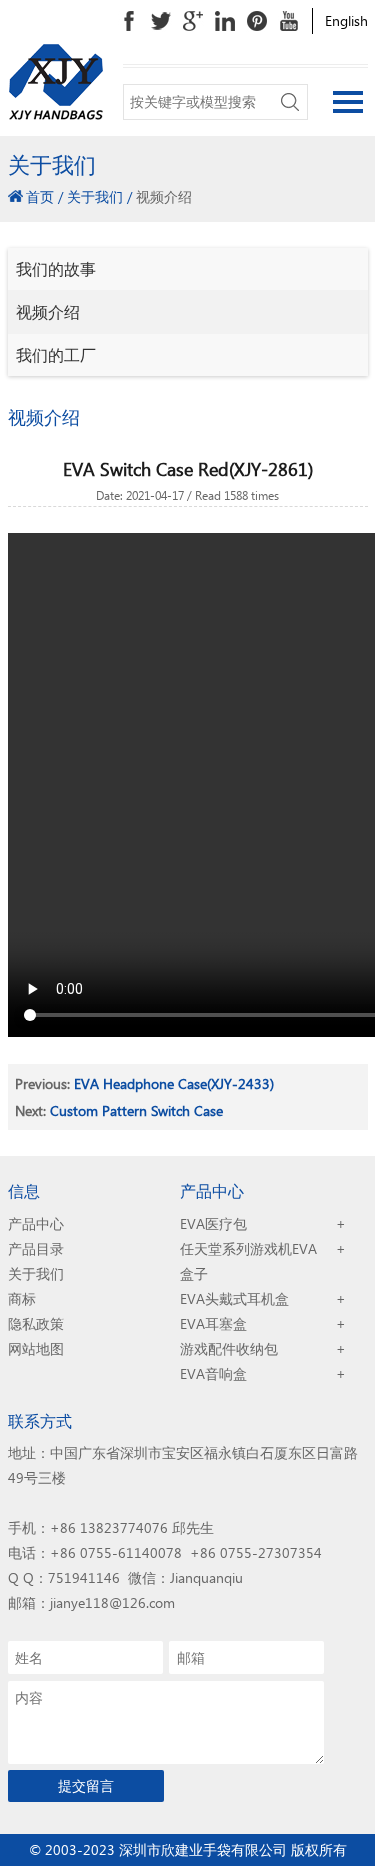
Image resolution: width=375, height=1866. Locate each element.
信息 (24, 1190)
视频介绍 (48, 311)
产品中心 (36, 1223)
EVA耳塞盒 (213, 1323)
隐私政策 (36, 1323)
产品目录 (36, 1248)
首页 (40, 196)
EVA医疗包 (213, 1223)
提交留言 (86, 1785)
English (346, 20)
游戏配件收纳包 (229, 1348)
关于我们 (95, 196)
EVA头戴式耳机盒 (234, 1298)
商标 (22, 1298)
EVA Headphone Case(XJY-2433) (174, 1083)
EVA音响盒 (213, 1373)
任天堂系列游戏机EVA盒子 (248, 1261)
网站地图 (36, 1348)
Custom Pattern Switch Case (136, 1110)
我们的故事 (56, 268)
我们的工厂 (56, 354)
